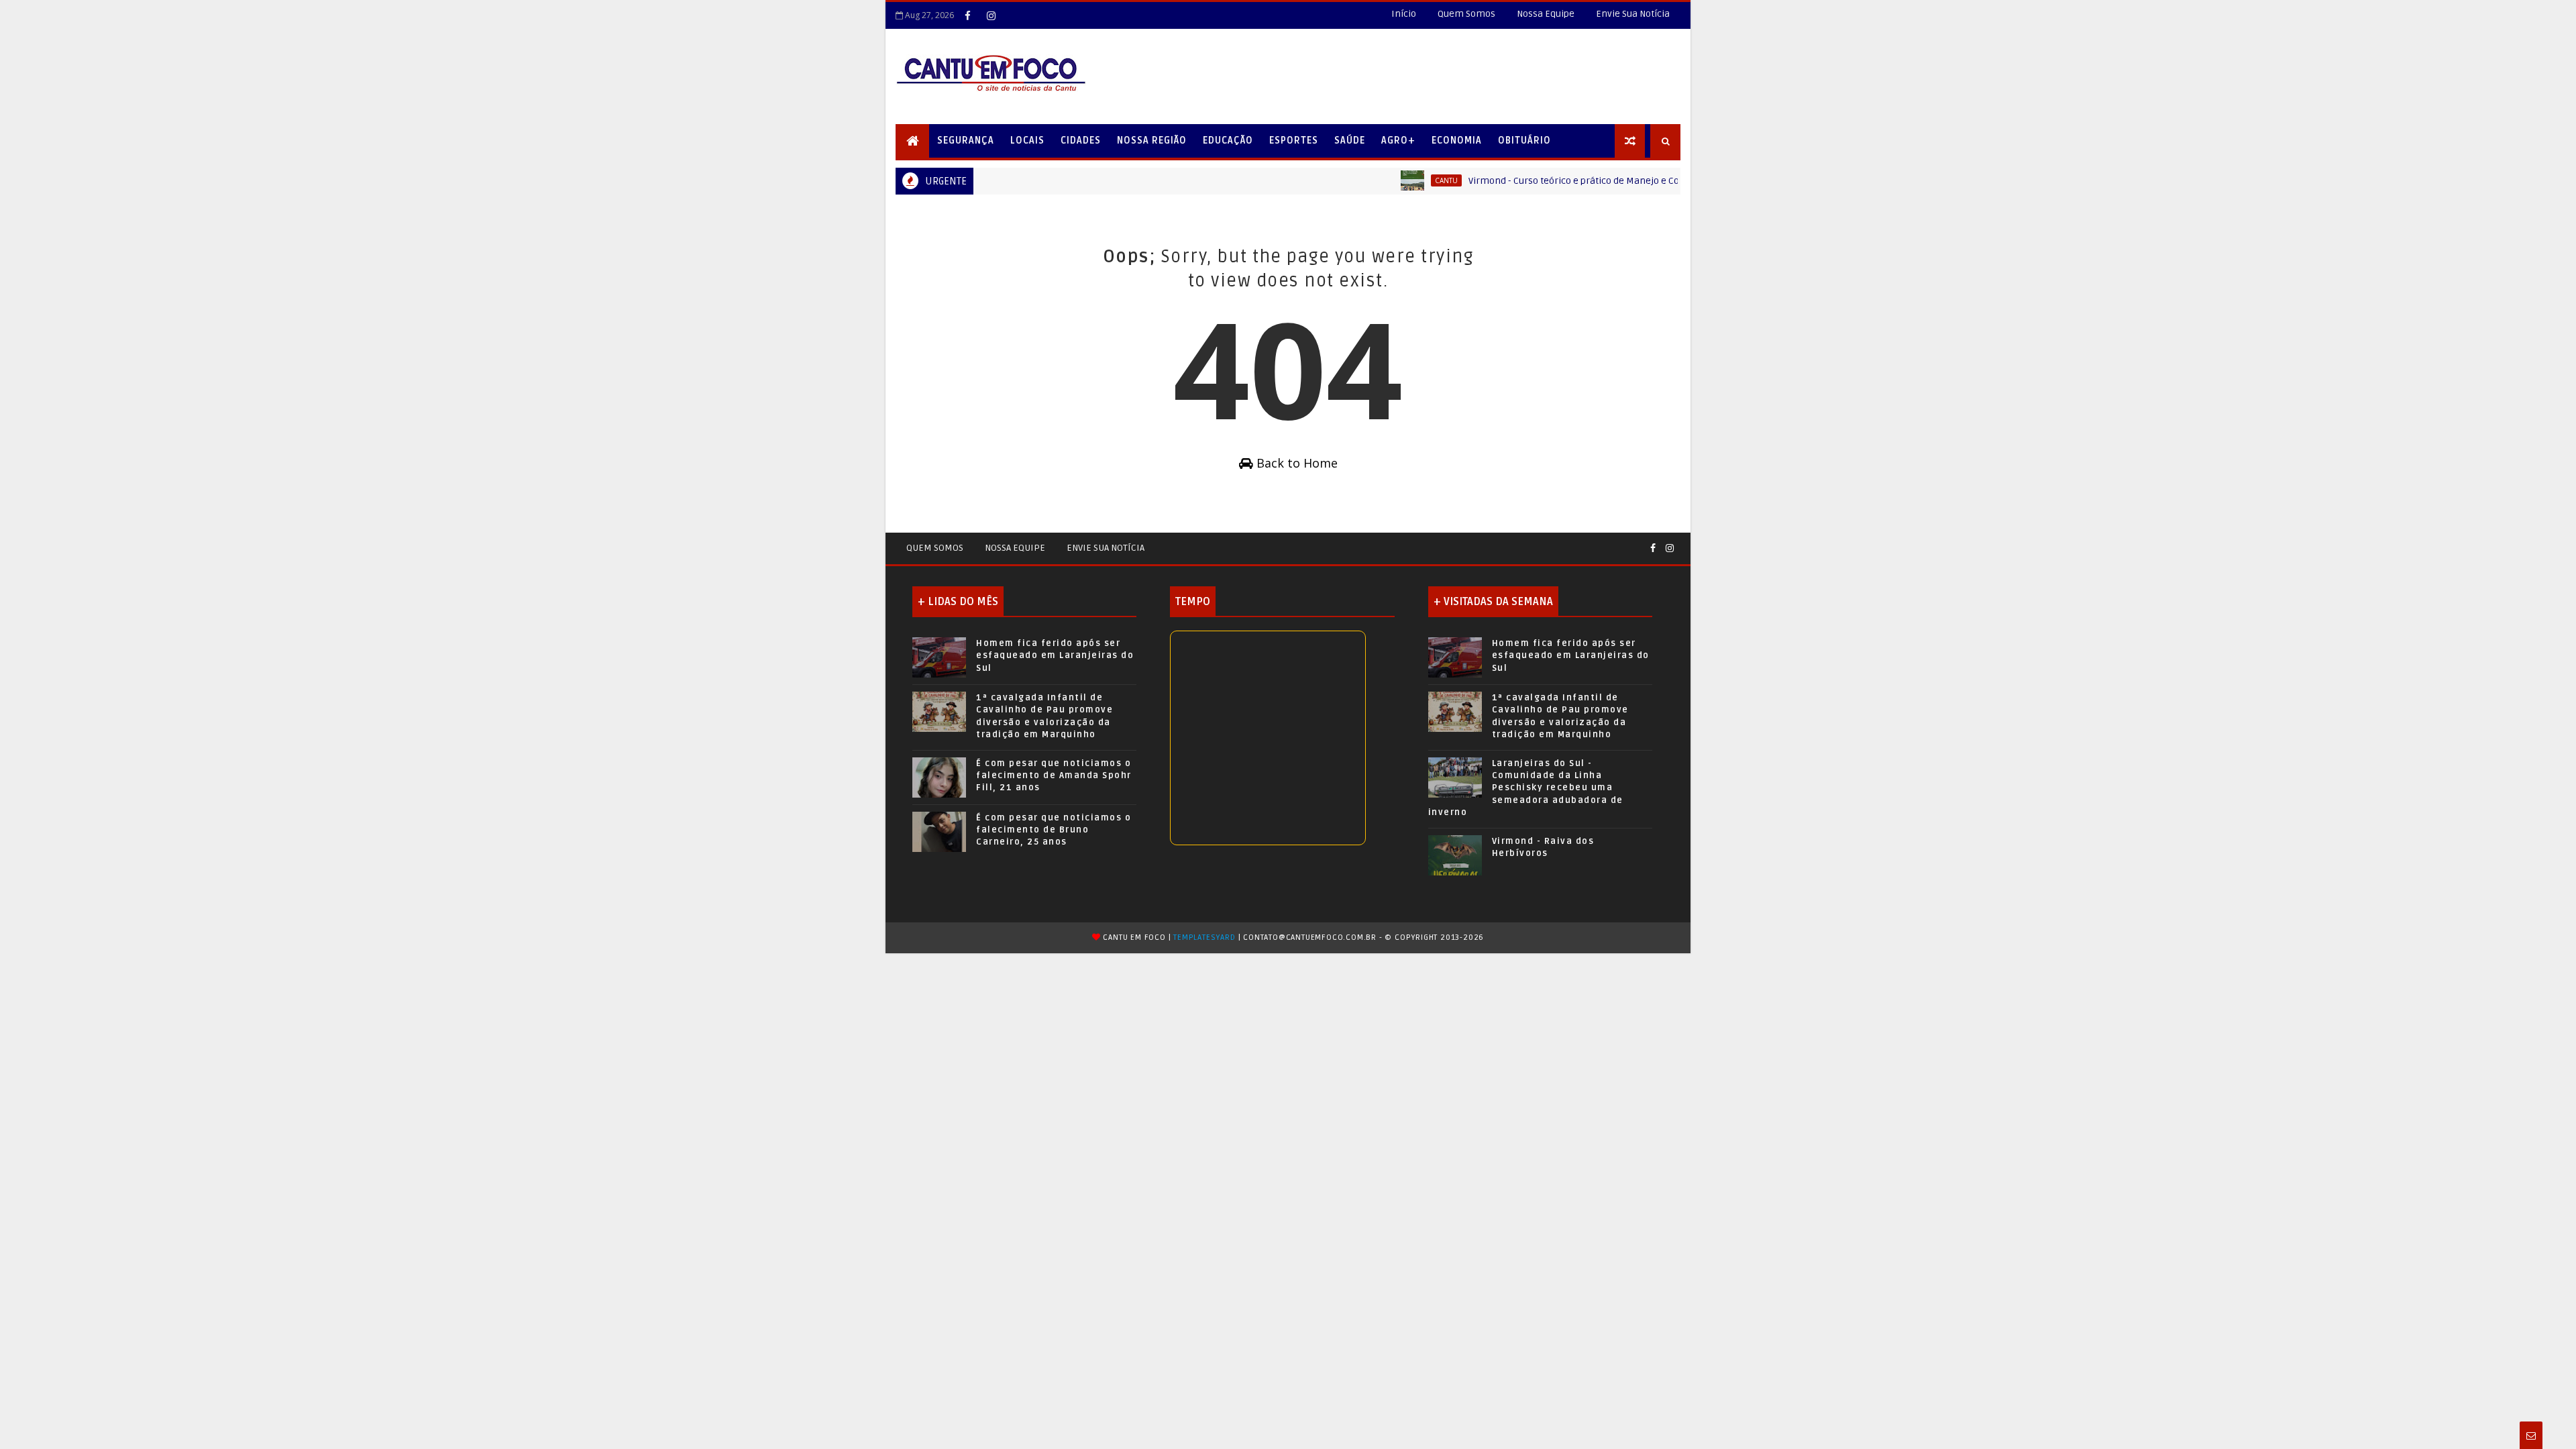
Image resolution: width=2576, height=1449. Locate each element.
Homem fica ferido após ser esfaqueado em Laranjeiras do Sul (1055, 655)
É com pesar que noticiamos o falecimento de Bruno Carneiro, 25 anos (1054, 830)
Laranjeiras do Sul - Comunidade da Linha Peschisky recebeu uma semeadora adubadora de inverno (1526, 788)
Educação (1228, 141)
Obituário (1524, 141)
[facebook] (967, 15)
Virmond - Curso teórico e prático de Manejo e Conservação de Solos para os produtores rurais (1632, 181)
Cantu (1407, 180)
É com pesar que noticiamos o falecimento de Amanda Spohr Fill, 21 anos (1054, 775)
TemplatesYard (1204, 937)
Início (1404, 14)
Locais (1027, 141)
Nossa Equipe (1546, 14)
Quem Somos (1466, 14)
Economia (1457, 141)
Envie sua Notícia (1106, 548)
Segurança (966, 141)
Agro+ (1398, 141)
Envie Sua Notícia (1633, 14)
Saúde (1350, 141)
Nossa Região (1152, 141)
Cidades (1081, 141)
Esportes (1294, 141)
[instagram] (991, 15)
